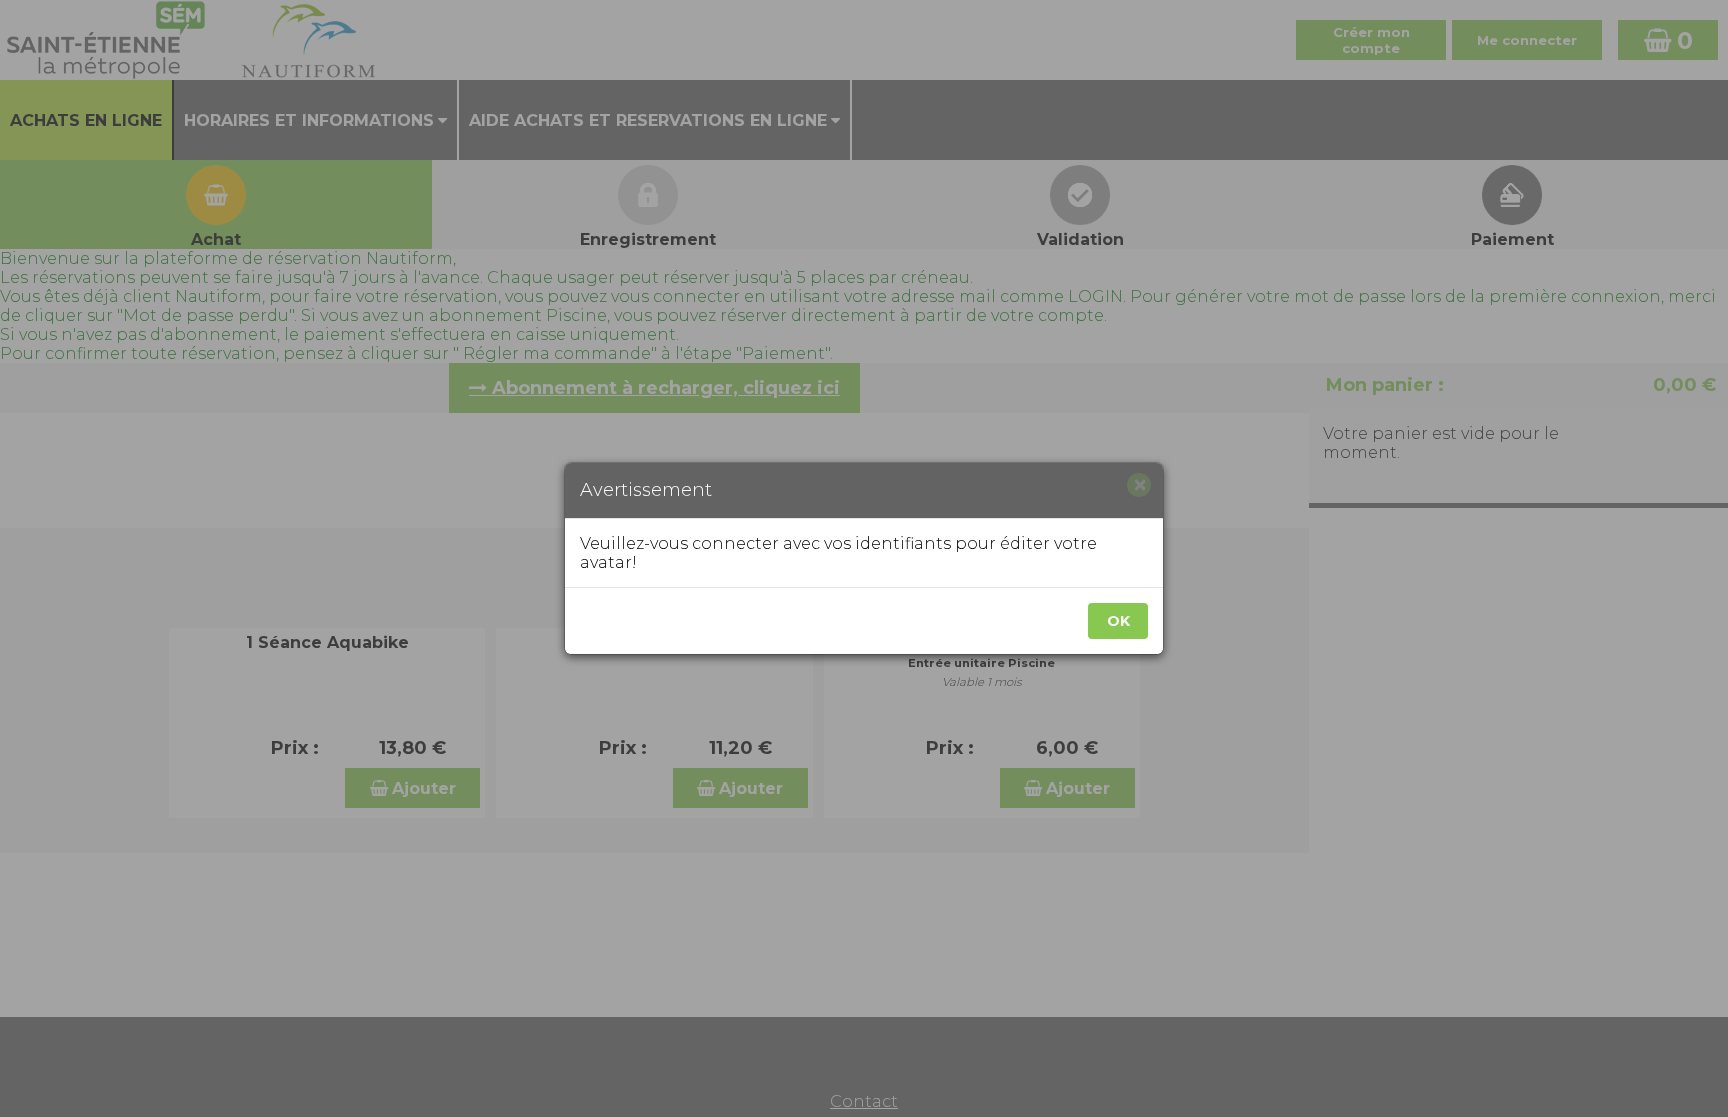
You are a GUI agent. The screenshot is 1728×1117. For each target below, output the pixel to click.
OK (1118, 621)
